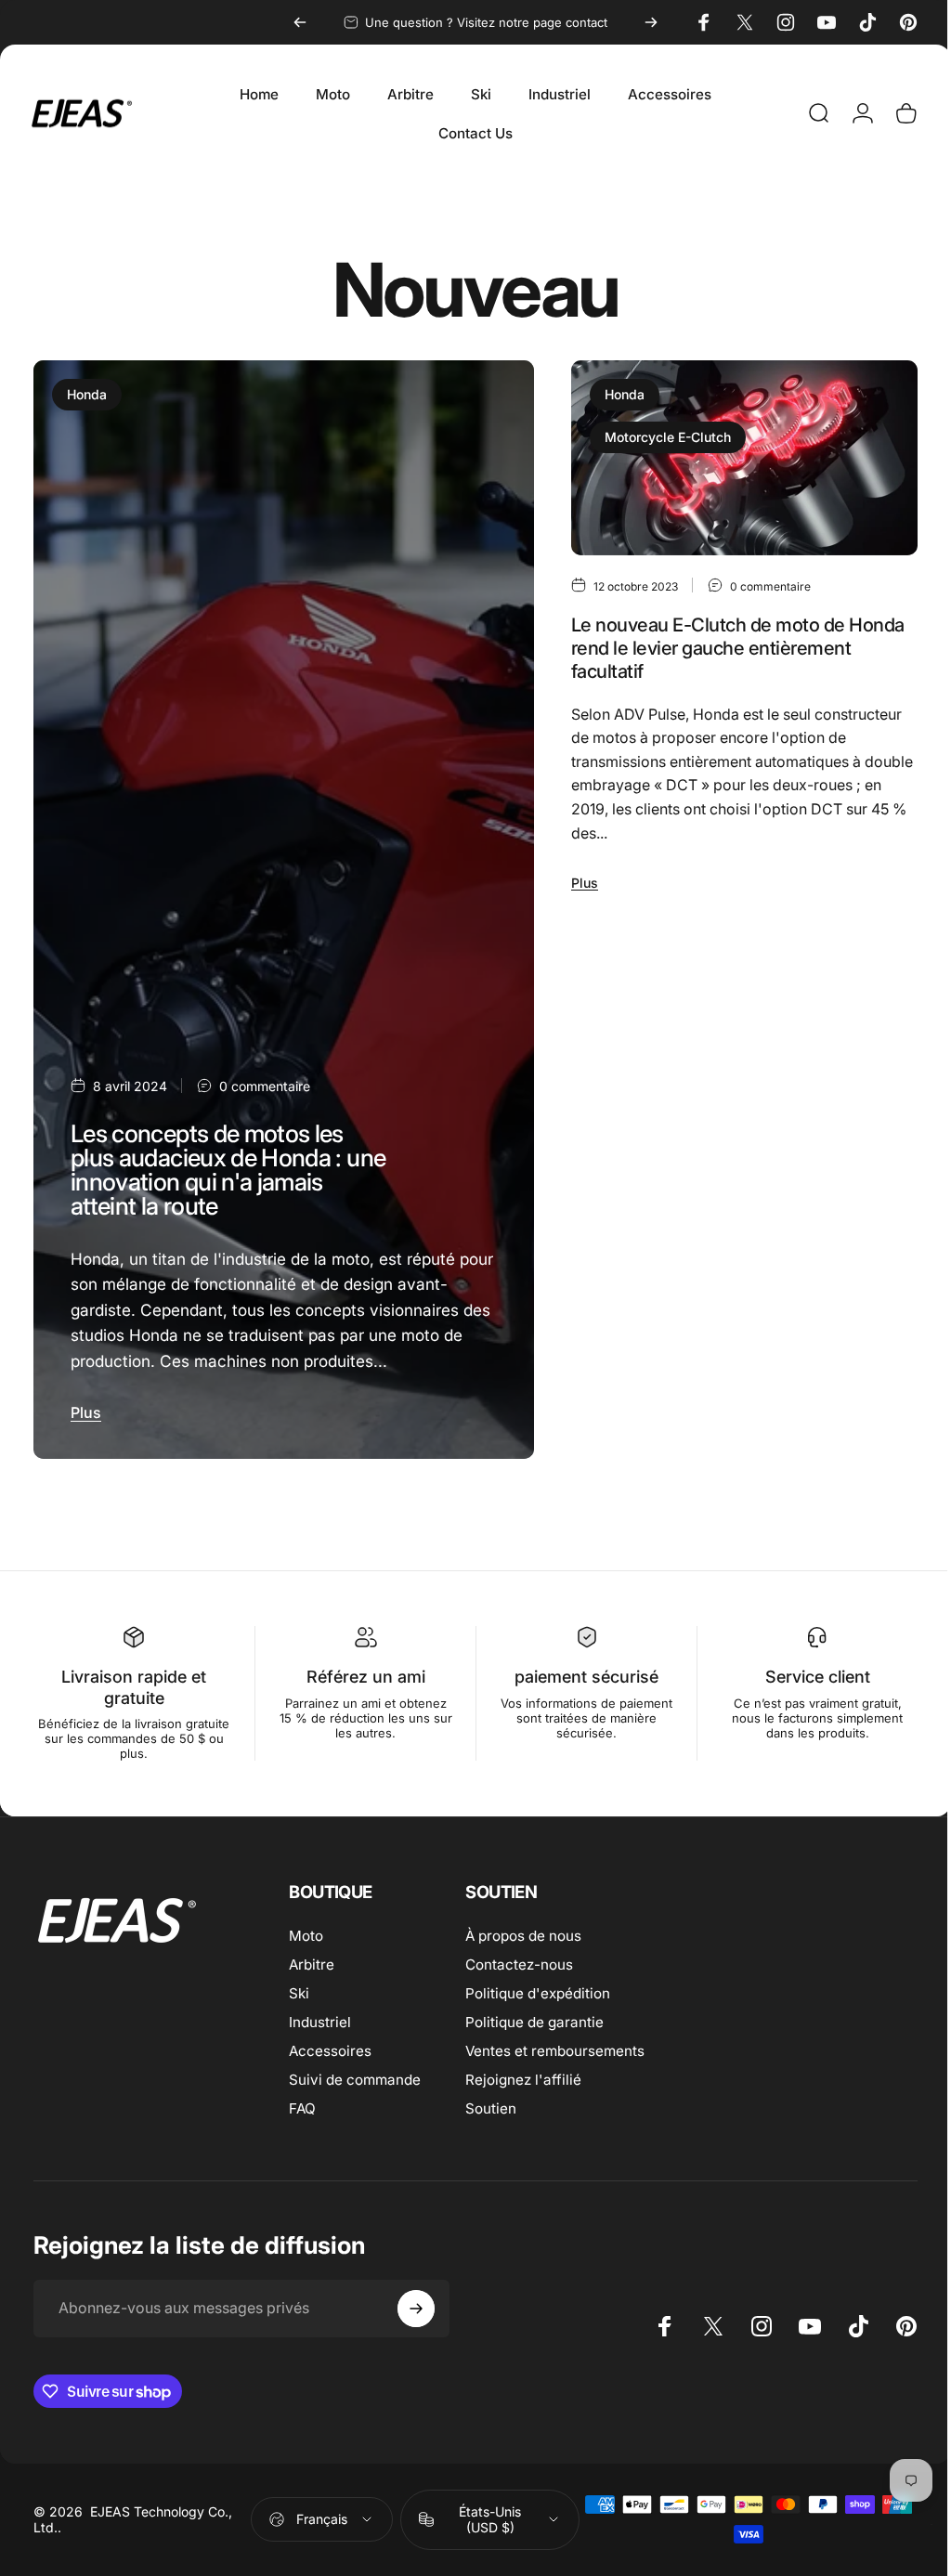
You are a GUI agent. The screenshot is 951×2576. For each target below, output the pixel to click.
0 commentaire (265, 1080)
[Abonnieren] (416, 2302)
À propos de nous (523, 1929)
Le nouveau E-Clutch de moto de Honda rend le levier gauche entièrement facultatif (730, 645)
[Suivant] (651, 22)
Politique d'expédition (538, 1987)
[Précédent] (300, 22)
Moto (306, 1929)
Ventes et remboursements (555, 2044)
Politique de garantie (534, 2016)
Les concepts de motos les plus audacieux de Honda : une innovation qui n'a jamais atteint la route (219, 1163)
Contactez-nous (519, 1958)
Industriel (320, 2016)
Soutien (491, 2102)
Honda (87, 394)
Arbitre (312, 1958)
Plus (86, 1406)
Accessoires (330, 2044)
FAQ (302, 2102)
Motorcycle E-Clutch (659, 437)
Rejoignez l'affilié (523, 2073)
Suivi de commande (355, 2073)
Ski (299, 1987)
